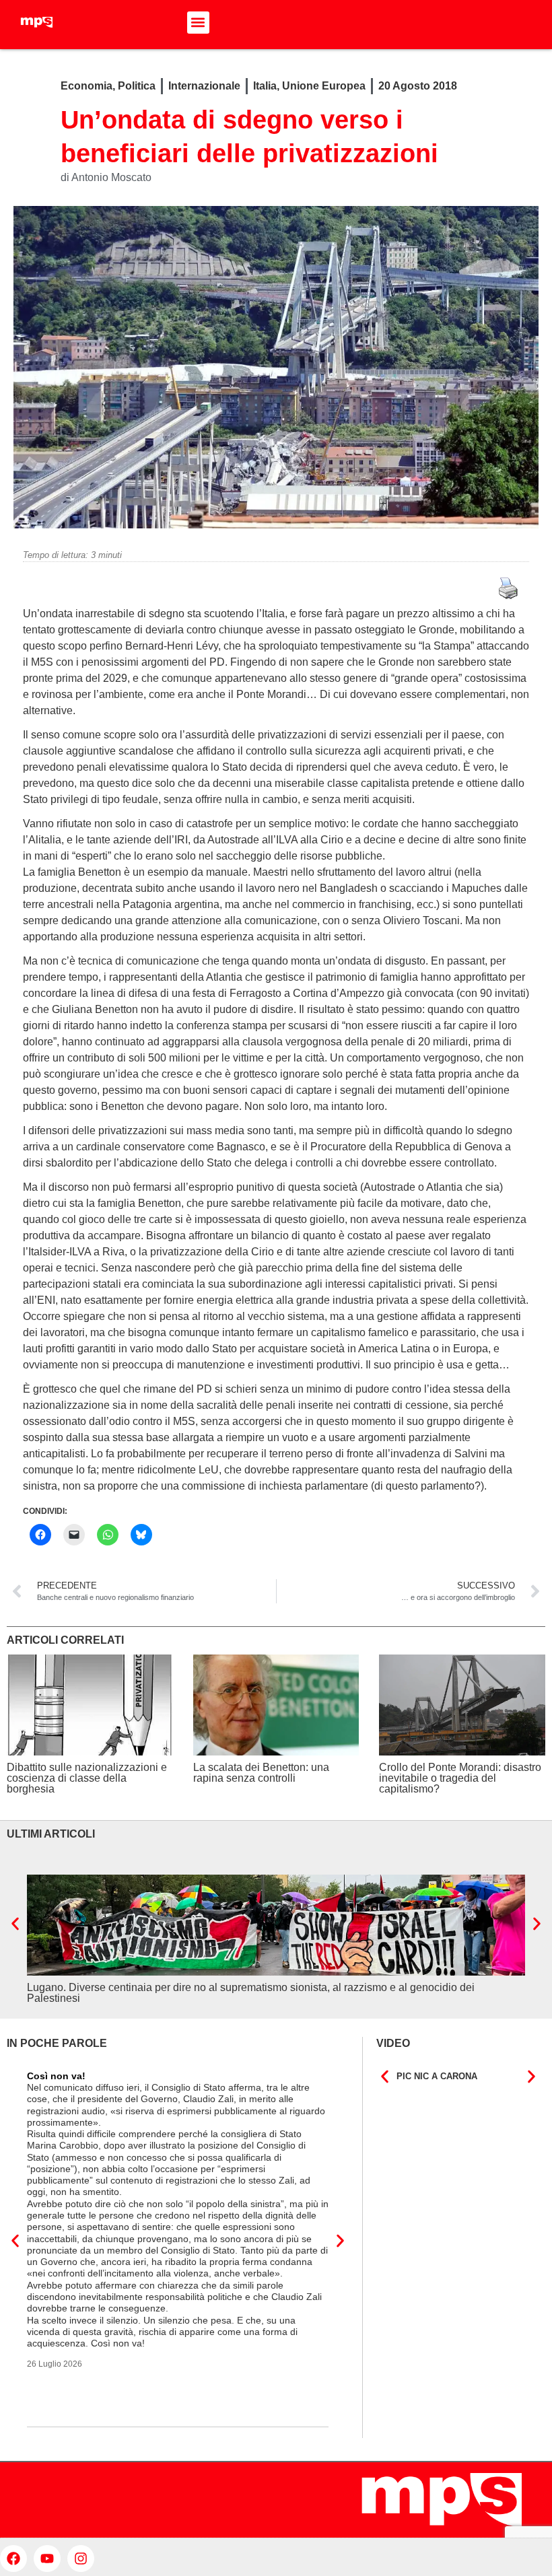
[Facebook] (13, 2558)
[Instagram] (81, 2558)
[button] (198, 23)
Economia (87, 86)
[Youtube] (47, 2558)
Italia (265, 86)
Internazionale (204, 86)
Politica (137, 86)
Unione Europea (324, 86)
